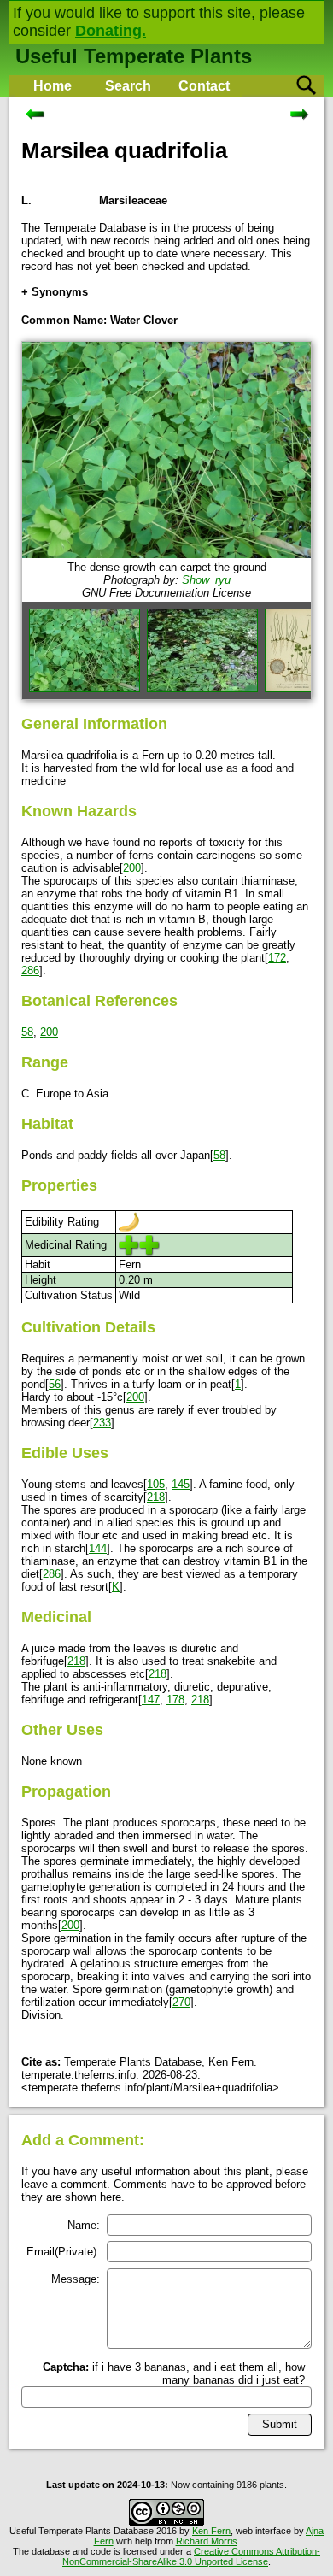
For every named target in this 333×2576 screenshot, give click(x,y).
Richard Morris (207, 2541)
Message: (76, 2279)
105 (156, 1484)
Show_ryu (206, 580)
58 (27, 1032)
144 (98, 1548)
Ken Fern (211, 2531)
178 (175, 1700)
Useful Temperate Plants (134, 56)
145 (181, 1484)
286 (30, 970)
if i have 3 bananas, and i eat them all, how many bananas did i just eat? (174, 2373)
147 (151, 1700)
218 (156, 1497)
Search (128, 86)
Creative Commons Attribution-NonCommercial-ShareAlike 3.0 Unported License (191, 2556)
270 (181, 2002)
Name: (84, 2225)
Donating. (111, 31)
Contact (204, 86)
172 (277, 958)
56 (55, 1384)
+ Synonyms (55, 292)
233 (102, 1423)
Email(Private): (63, 2252)
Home (53, 86)
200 (132, 868)
